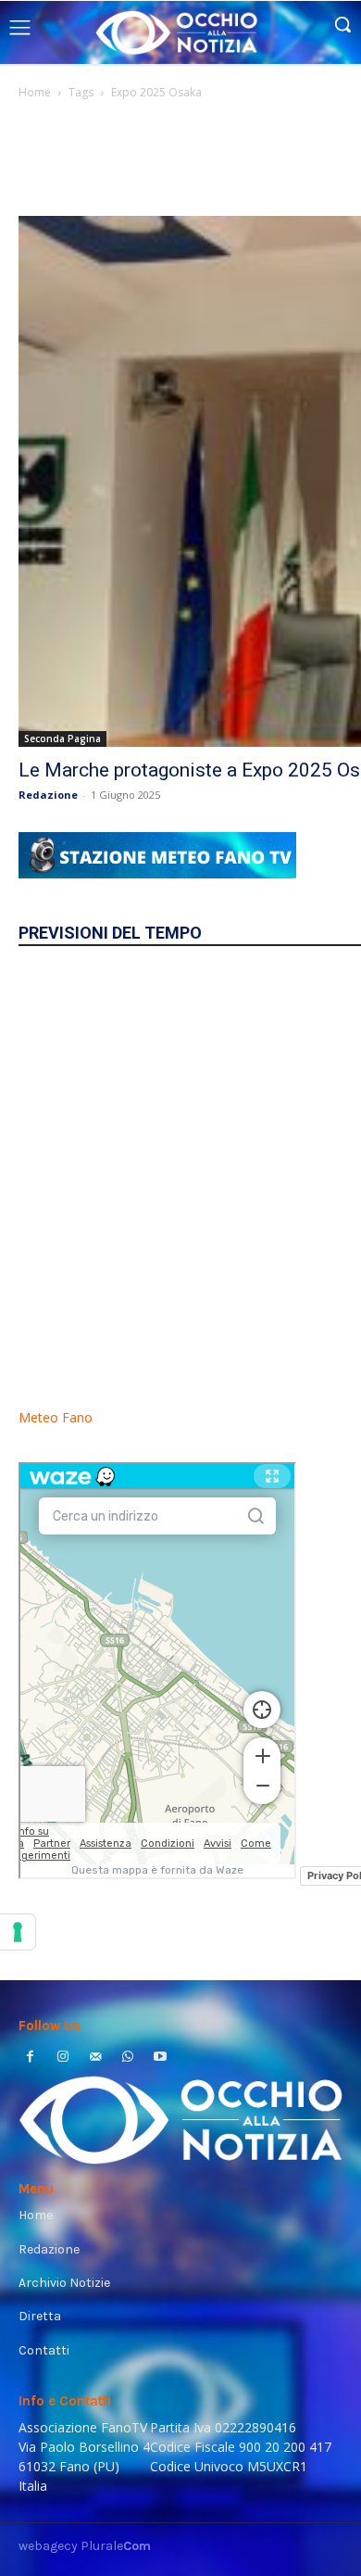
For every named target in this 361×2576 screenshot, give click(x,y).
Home (35, 92)
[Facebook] (30, 2058)
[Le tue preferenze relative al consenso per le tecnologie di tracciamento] (18, 1932)
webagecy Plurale (85, 2546)
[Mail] (95, 2058)
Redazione (48, 795)
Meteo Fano (56, 1417)
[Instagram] (62, 2058)
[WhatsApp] (128, 2058)
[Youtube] (161, 2058)
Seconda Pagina (62, 739)
